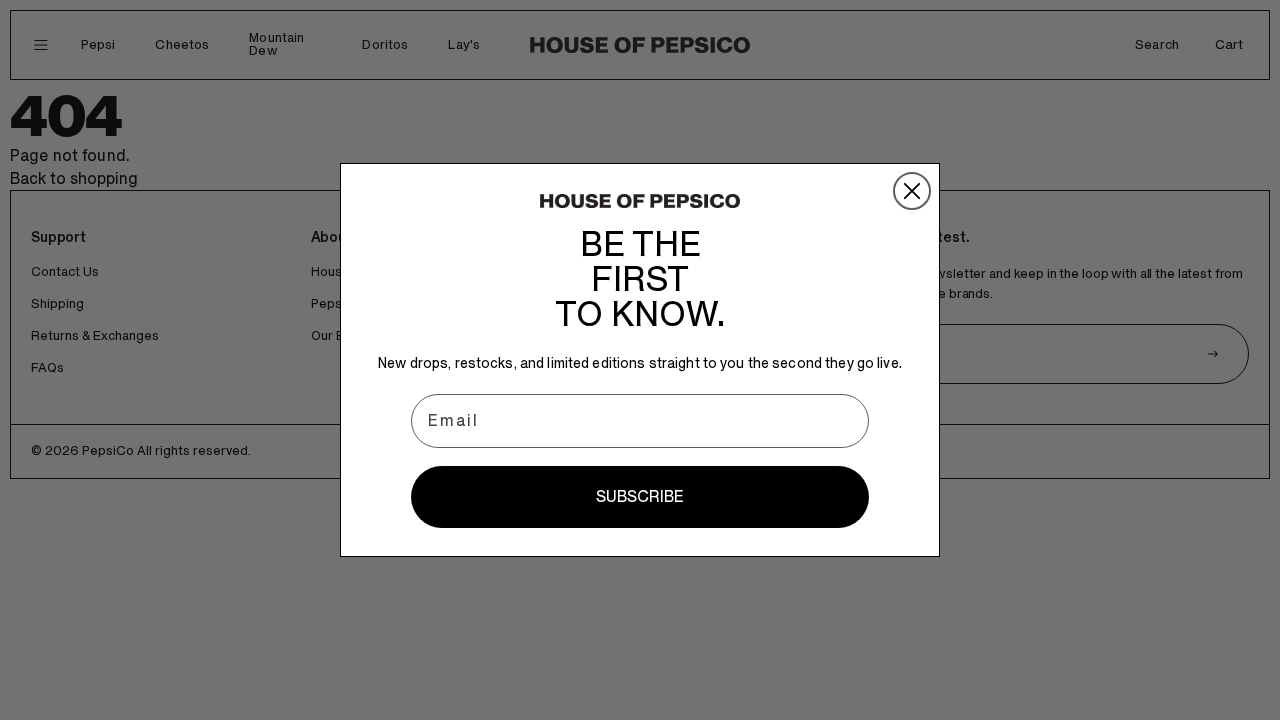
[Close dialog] (912, 191)
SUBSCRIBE (640, 497)
